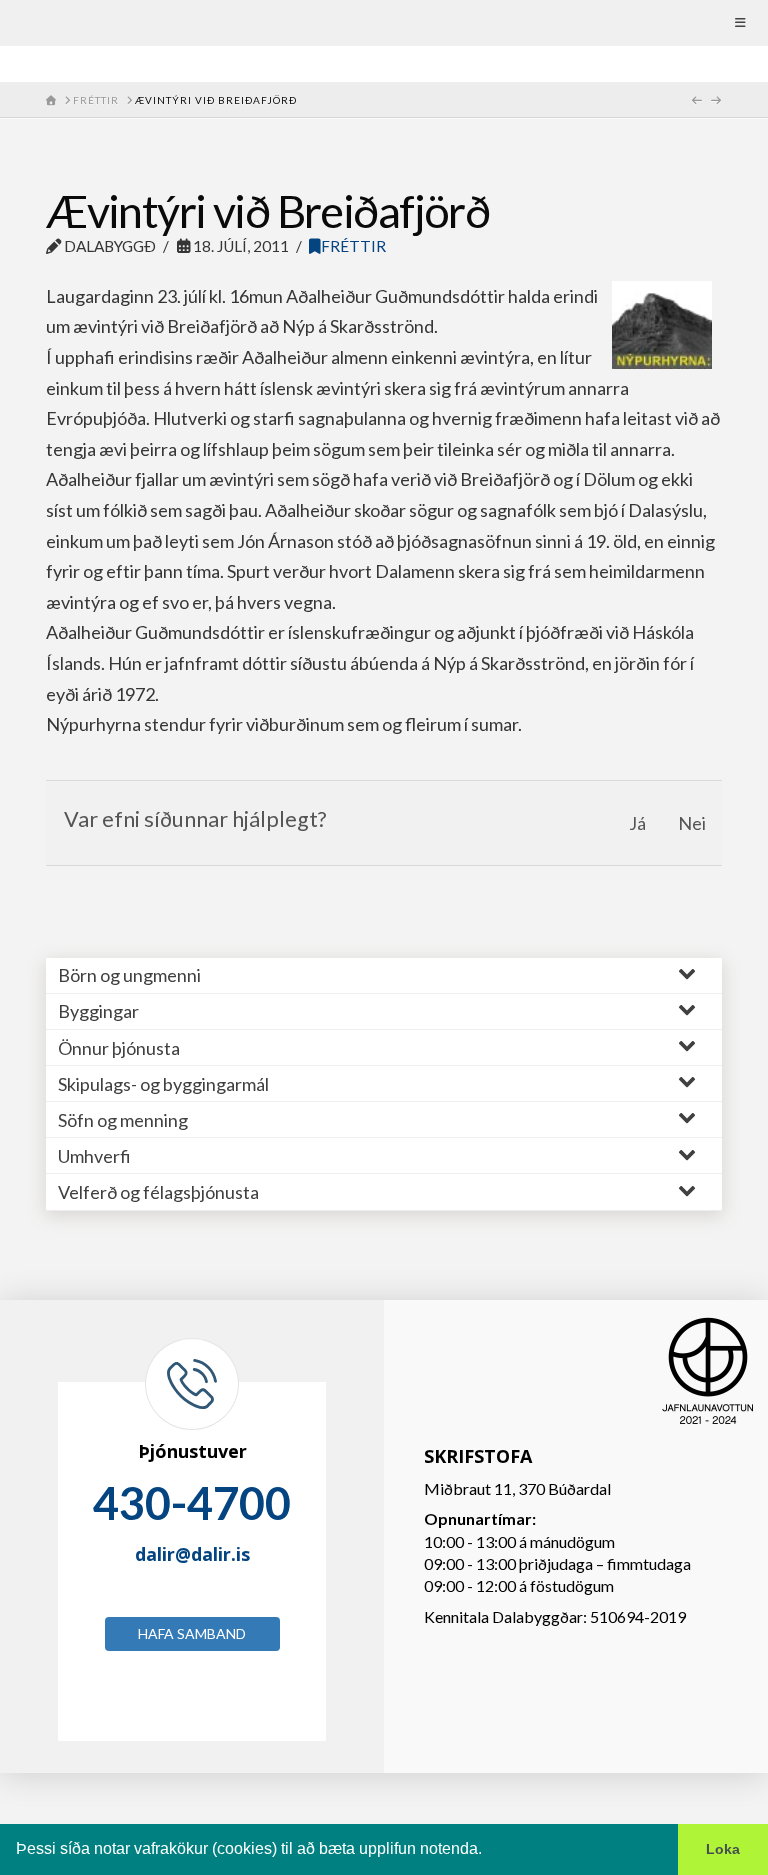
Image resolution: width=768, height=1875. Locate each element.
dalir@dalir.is (192, 1554)
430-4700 (192, 1503)
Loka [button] (723, 1849)
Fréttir (353, 246)
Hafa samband (192, 1633)
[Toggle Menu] (384, 23)
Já (637, 823)
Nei (692, 823)
